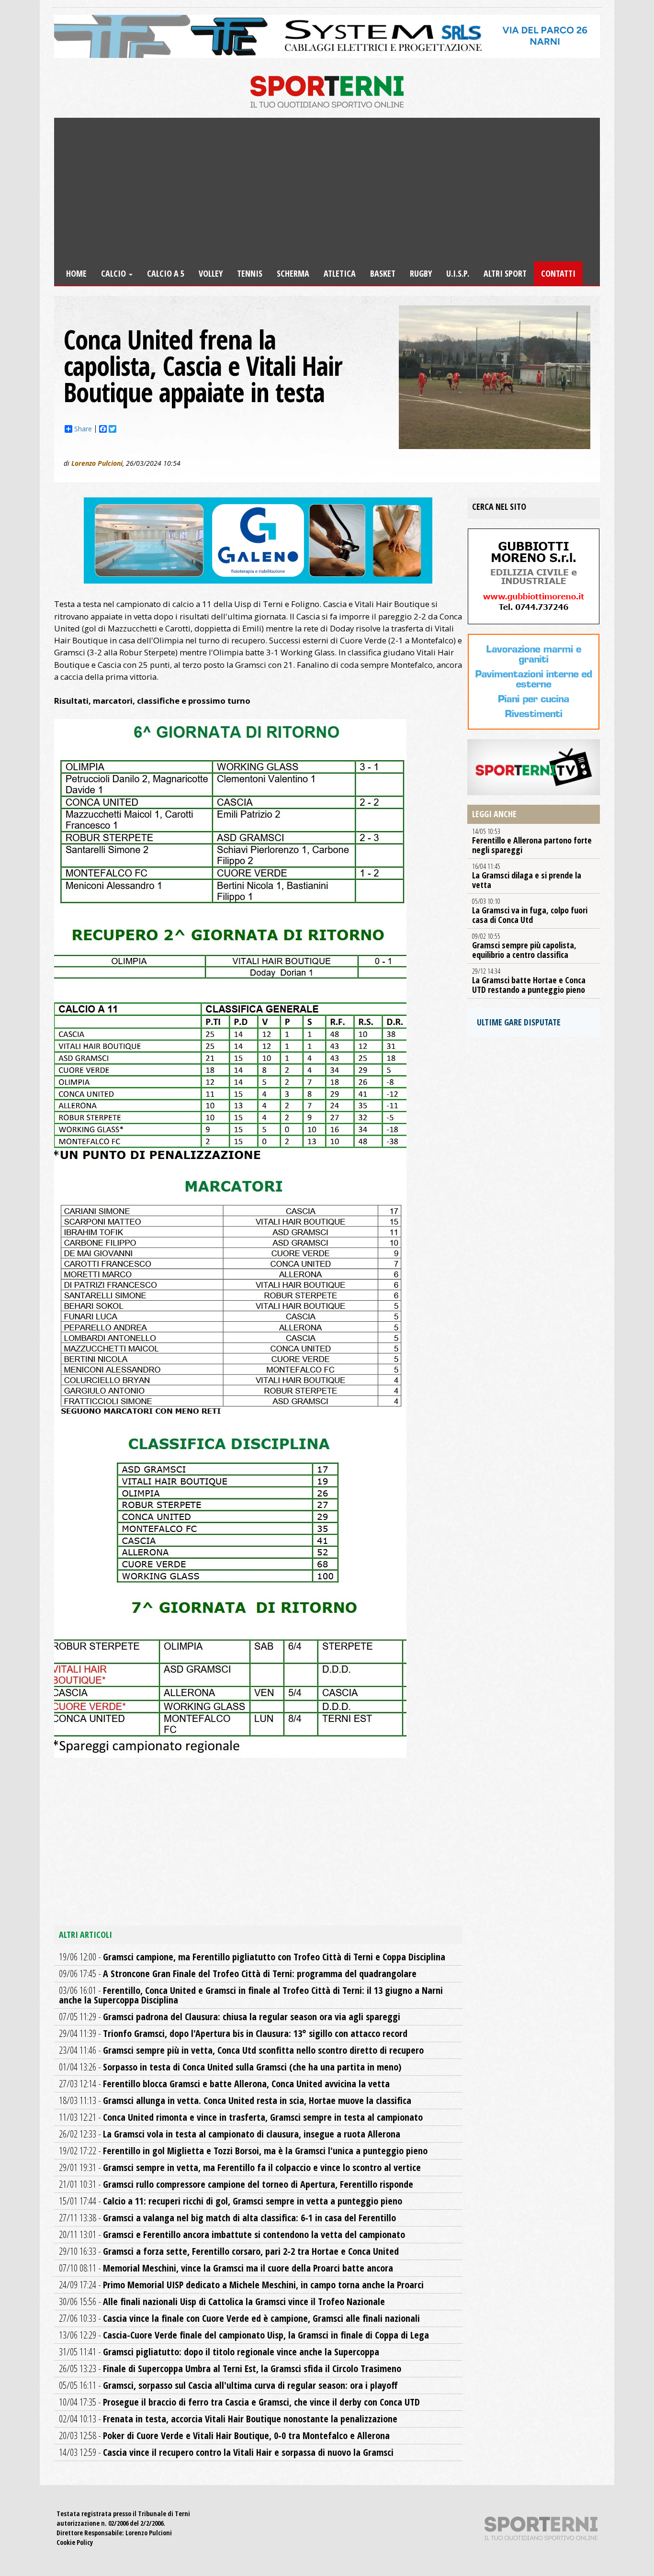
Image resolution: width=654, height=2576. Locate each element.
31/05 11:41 (219, 2352)
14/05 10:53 (532, 841)
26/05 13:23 (230, 2368)
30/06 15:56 (222, 2301)
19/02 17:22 (243, 2151)
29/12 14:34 (529, 981)
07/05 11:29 (230, 2017)
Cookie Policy (75, 2542)
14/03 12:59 (226, 2452)
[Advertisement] (327, 190)
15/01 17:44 (231, 2201)
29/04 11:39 (233, 2033)
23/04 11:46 (241, 2050)
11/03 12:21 (241, 2117)
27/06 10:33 (239, 2318)
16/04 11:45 (527, 876)
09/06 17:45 (238, 1974)
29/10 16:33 (229, 2251)
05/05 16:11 (228, 2385)
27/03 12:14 (224, 2084)
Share (83, 429)
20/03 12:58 (224, 2435)
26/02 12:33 (230, 2134)
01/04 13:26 (230, 2067)
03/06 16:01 (251, 1995)
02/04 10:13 (228, 2419)
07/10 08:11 (226, 2268)
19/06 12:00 (252, 1957)
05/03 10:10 (530, 911)
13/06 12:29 (244, 2335)
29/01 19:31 (240, 2167)
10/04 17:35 (239, 2402)
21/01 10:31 (236, 2184)
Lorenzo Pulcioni (97, 463)
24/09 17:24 (241, 2285)
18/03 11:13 (235, 2100)
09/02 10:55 (524, 946)
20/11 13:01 (232, 2234)
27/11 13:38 (227, 2218)
